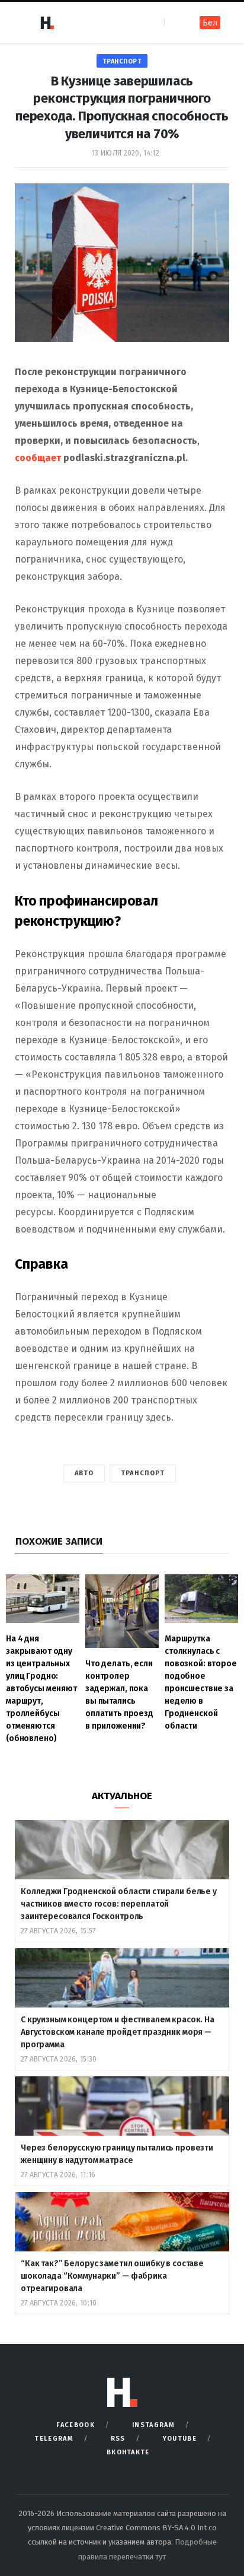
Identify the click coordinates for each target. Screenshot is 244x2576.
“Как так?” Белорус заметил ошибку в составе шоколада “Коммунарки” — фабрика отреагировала (112, 2276)
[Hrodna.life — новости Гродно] (47, 23)
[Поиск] (174, 22)
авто (84, 1473)
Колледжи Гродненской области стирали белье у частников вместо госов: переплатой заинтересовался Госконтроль (120, 1904)
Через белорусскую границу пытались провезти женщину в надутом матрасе (117, 2154)
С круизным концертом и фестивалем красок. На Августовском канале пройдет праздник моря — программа (118, 2032)
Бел (210, 23)
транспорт (122, 61)
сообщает (38, 458)
